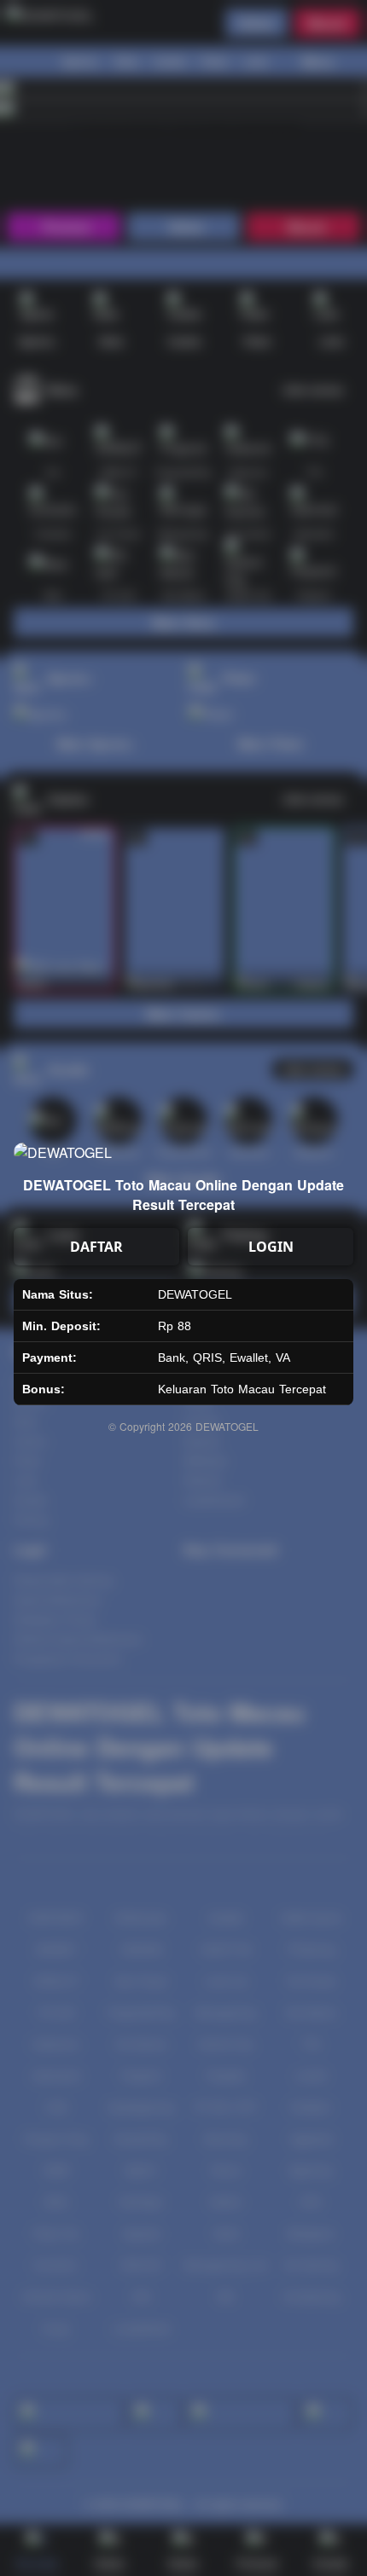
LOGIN (271, 1247)
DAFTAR (96, 1247)
